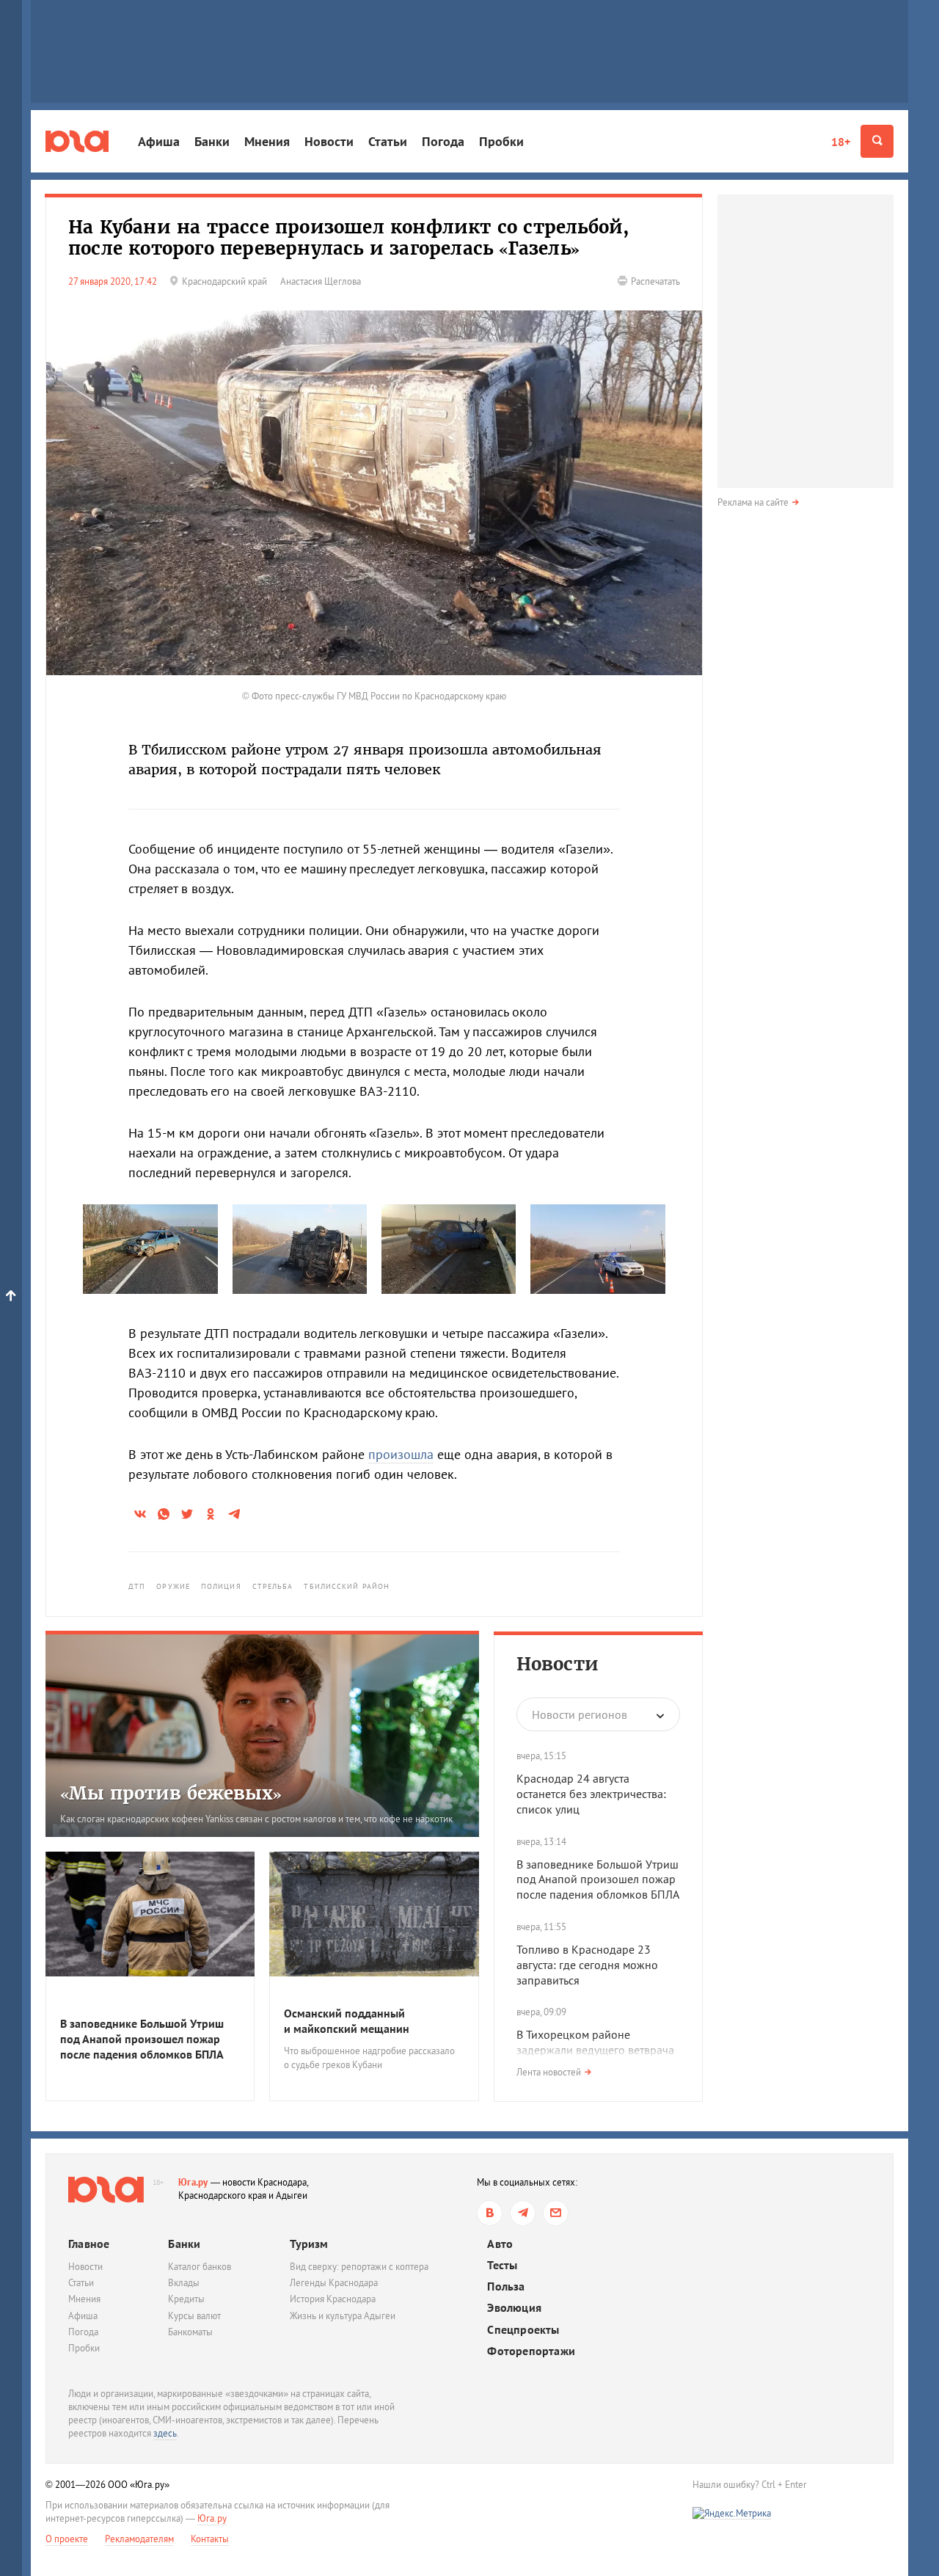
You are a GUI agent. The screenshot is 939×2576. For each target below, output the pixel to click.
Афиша (159, 141)
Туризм (309, 2244)
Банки (212, 141)
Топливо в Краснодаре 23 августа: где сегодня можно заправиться (587, 1965)
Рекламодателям (139, 2539)
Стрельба (273, 1586)
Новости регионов (580, 1714)
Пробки (501, 141)
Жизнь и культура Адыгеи (343, 2316)
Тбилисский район (347, 1586)
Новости (329, 141)
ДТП (137, 1586)
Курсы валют (194, 2316)
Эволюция (514, 2308)
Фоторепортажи (531, 2351)
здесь (165, 2433)
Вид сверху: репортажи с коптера (359, 2267)
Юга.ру (193, 2182)
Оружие (173, 1586)
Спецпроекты (523, 2330)
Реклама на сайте (753, 502)
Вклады (184, 2283)
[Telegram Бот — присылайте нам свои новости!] (556, 2213)
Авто (500, 2244)
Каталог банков (200, 2267)
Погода (443, 141)
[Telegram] (523, 2213)
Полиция (221, 1586)
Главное (89, 2244)
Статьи (388, 141)
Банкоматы (190, 2332)
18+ (841, 142)
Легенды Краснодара (334, 2283)
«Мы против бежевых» (171, 1793)
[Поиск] (877, 141)
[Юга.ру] (77, 141)
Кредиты (186, 2299)
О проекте (67, 2539)
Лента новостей (549, 2072)
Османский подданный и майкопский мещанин (347, 2021)
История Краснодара (333, 2299)
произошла (401, 1454)
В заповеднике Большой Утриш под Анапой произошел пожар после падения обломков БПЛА (598, 1880)
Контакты (210, 2539)
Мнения (267, 141)
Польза (506, 2286)
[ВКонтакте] (490, 2213)
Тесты (502, 2265)
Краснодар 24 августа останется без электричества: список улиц (591, 1794)
